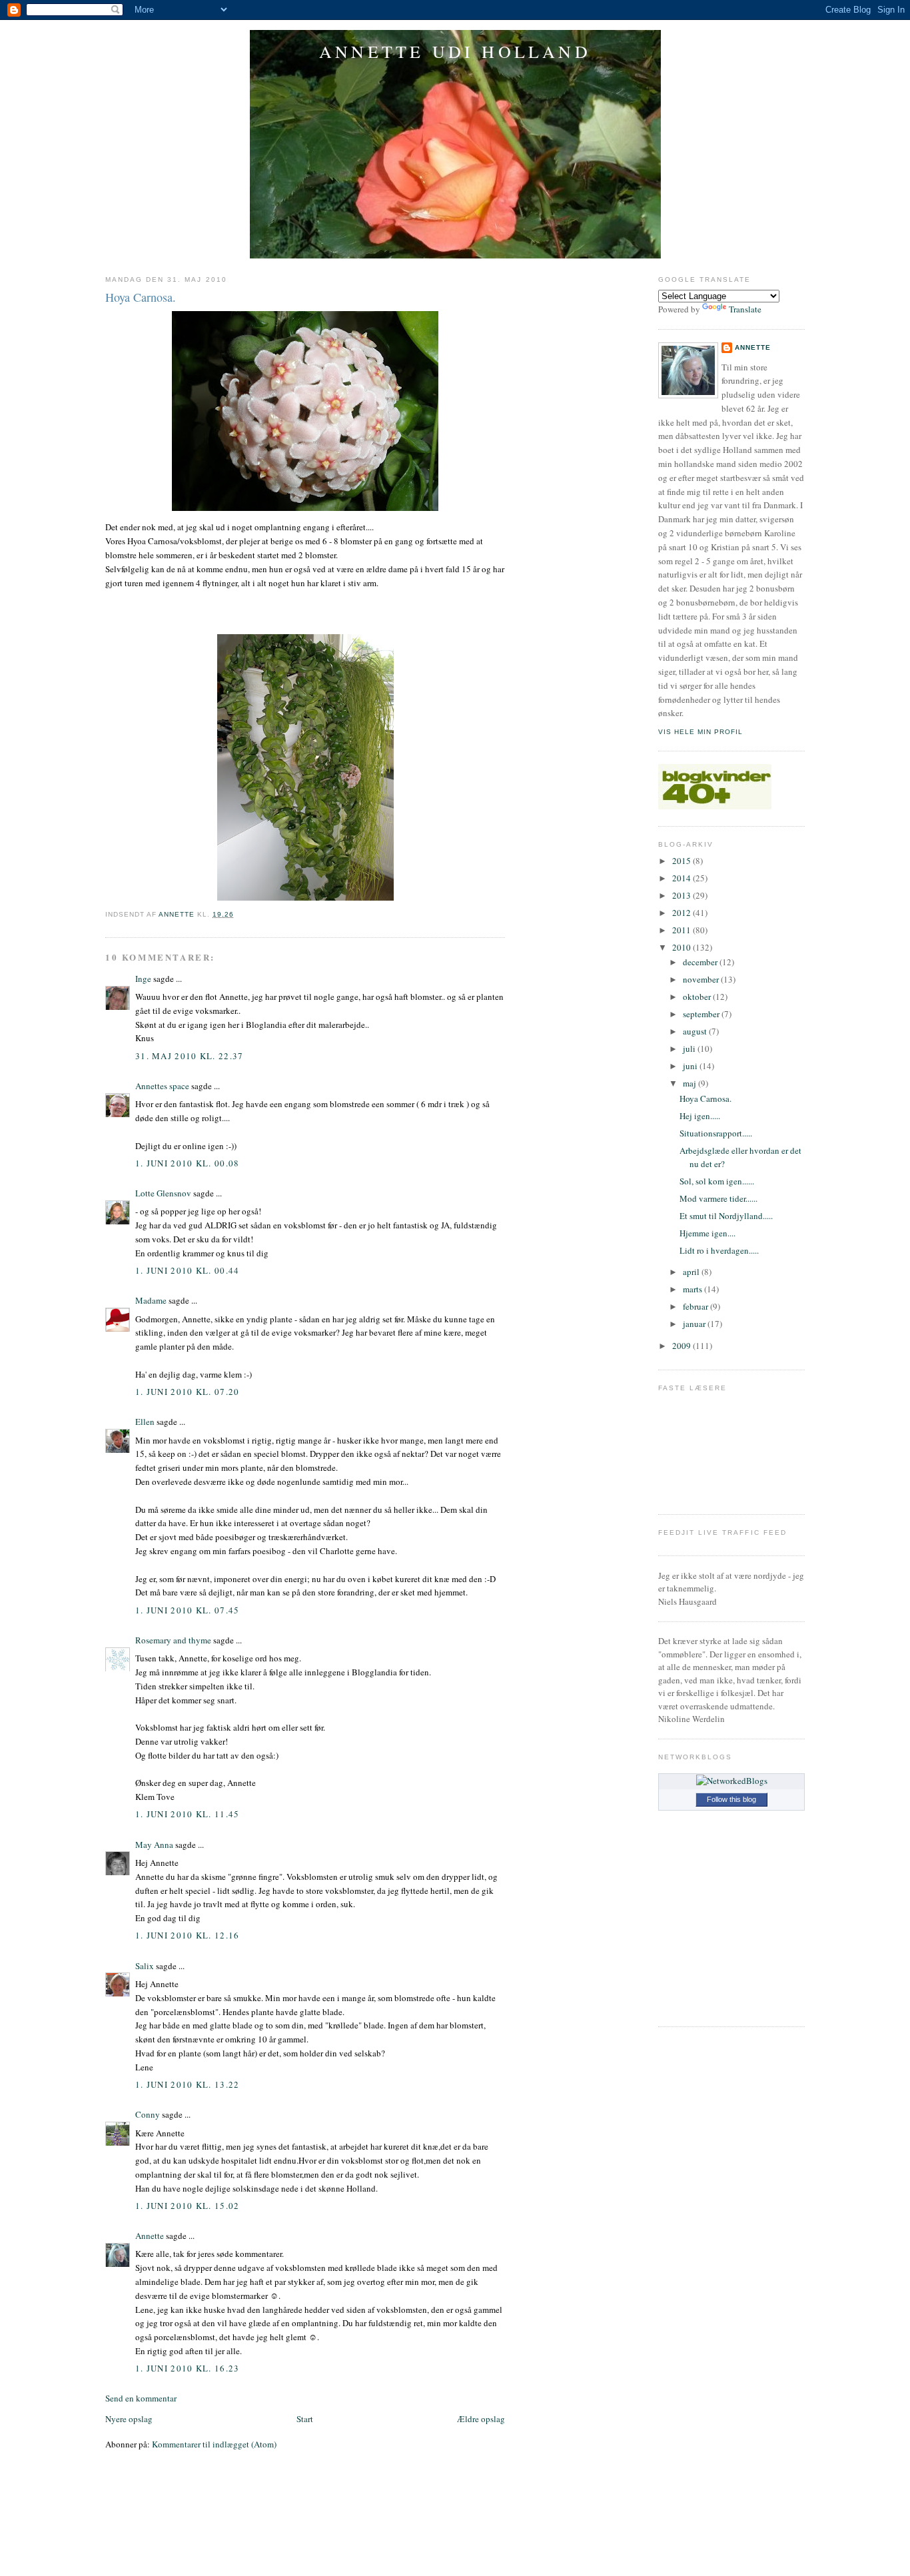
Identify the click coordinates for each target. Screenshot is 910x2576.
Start (305, 2419)
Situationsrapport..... (716, 1133)
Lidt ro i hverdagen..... (719, 1250)
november (702, 979)
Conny (148, 2114)
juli (690, 1049)
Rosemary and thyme (173, 1640)
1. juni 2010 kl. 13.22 (188, 2084)
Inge (143, 979)
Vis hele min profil (700, 732)
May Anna (154, 1845)
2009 (682, 1346)
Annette (150, 2236)
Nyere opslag (129, 2419)
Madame (151, 1300)
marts (693, 1289)
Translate (745, 309)
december (701, 962)
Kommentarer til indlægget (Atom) (214, 2444)
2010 (682, 947)
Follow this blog (731, 1799)
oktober (698, 997)
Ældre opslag (481, 2419)
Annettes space (162, 1086)
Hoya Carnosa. (705, 1098)
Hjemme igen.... (707, 1233)
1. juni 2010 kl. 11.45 (188, 1814)
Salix (145, 1966)
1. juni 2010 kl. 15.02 (188, 2206)
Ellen (145, 1422)
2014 (682, 878)
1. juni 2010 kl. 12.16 (188, 1935)
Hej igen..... (700, 1116)
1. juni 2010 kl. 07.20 (188, 1392)
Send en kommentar (141, 2398)
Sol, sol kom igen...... (717, 1181)
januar (695, 1324)
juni (691, 1066)
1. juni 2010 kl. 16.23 (188, 2368)
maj (690, 1083)
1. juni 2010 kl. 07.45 (188, 1610)
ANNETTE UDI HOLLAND (455, 51)
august (696, 1031)
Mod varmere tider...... (718, 1198)
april (692, 1272)
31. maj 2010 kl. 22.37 (190, 1056)
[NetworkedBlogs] (732, 1781)
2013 (682, 895)
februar (696, 1306)
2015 (682, 861)
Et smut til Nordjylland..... (726, 1216)
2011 (682, 930)
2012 (682, 913)
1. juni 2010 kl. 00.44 (188, 1270)
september (702, 1014)
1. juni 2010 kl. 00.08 (188, 1163)
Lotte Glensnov (163, 1193)
